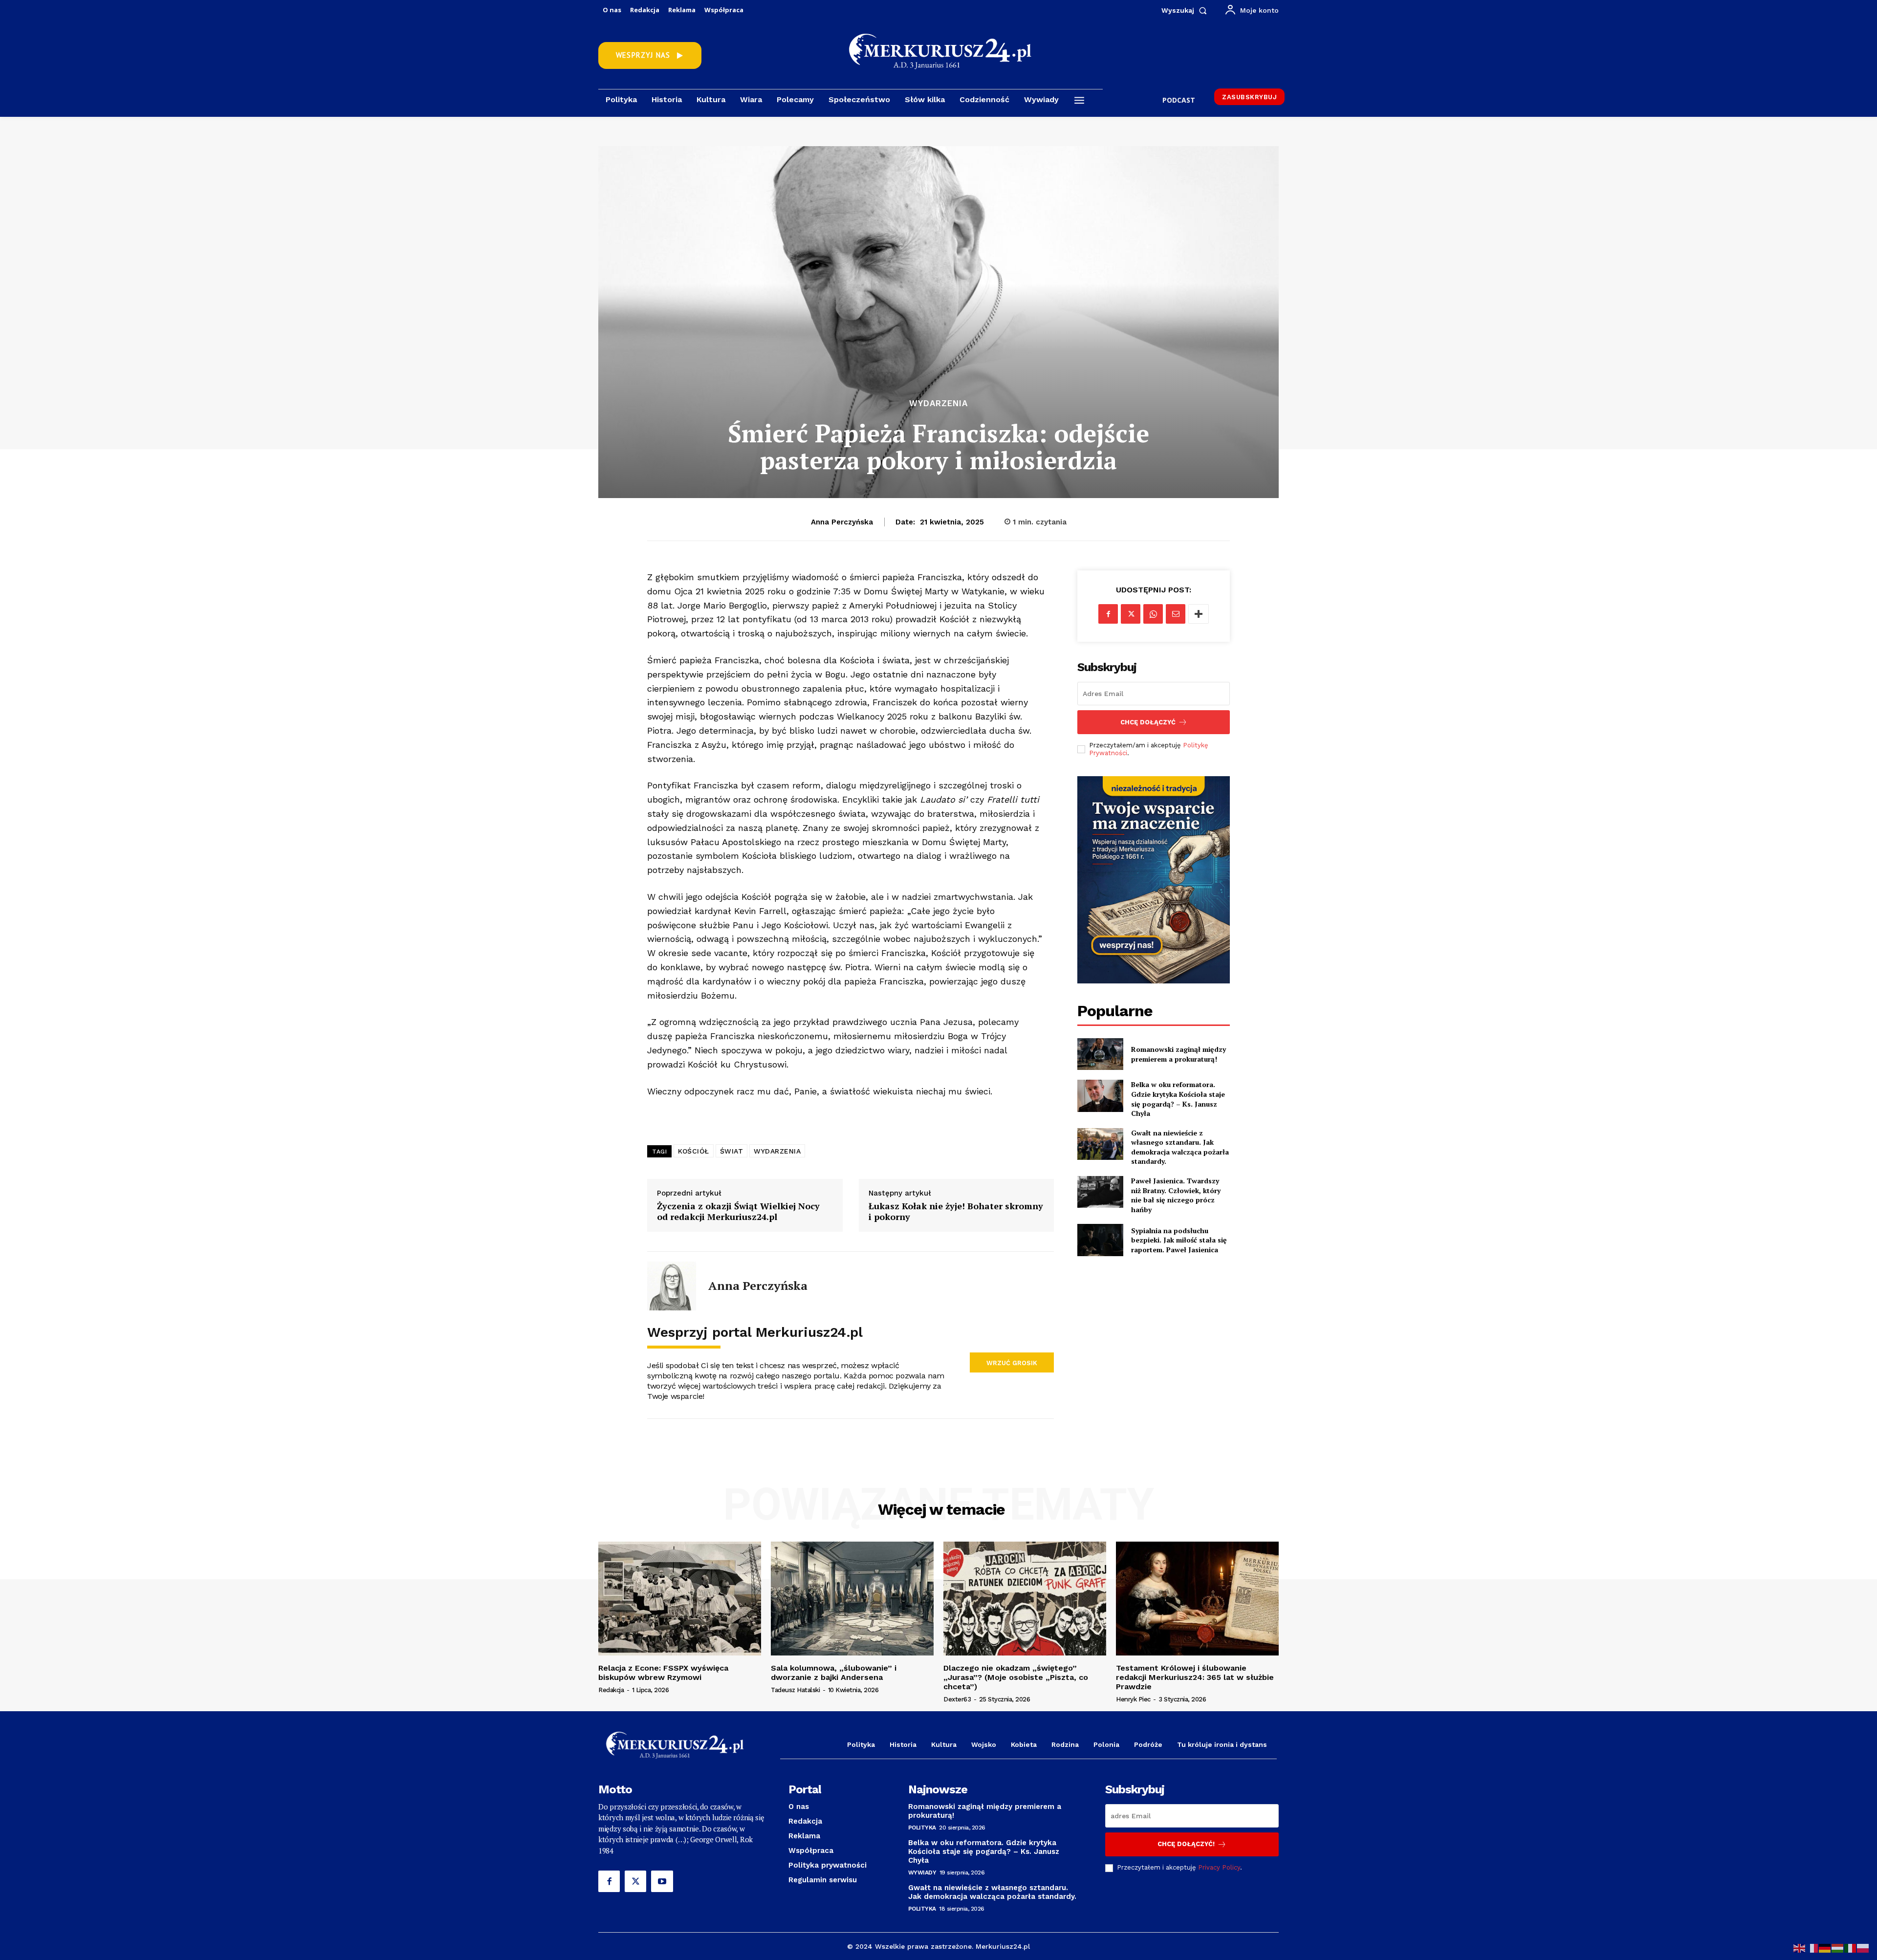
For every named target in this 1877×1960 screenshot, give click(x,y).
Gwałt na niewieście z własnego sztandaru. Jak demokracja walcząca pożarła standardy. (1180, 1147)
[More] (1199, 614)
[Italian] (1851, 1948)
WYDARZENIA (777, 1151)
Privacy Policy (1219, 1867)
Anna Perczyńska (842, 522)
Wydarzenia (938, 403)
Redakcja (611, 1690)
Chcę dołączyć (1148, 722)
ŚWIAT (732, 1151)
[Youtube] (662, 1881)
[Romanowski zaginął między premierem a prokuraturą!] (1100, 1054)
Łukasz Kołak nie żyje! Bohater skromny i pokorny (956, 1211)
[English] (1800, 1948)
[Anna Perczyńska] (672, 1286)
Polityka (922, 1828)
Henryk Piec (1133, 1699)
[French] (1812, 1948)
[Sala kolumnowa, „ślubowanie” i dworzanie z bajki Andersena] (852, 1599)
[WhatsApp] (1153, 614)
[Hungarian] (1838, 1948)
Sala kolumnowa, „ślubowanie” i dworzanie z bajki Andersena (834, 1673)
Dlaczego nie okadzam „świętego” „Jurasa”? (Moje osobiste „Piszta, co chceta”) (1016, 1677)
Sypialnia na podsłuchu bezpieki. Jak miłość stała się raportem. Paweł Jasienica (1179, 1240)
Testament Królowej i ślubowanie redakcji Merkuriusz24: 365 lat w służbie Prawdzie (1195, 1677)
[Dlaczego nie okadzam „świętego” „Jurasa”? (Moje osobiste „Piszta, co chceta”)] (1025, 1599)
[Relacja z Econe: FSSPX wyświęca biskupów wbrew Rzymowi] (680, 1599)
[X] (1131, 614)
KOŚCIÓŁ (694, 1151)
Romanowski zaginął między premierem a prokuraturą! (1179, 1054)
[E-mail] (1176, 614)
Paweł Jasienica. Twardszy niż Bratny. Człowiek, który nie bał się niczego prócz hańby (1176, 1195)
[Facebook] (1108, 614)
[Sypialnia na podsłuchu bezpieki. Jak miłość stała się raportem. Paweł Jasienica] (1100, 1240)
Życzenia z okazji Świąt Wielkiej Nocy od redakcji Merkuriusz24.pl (738, 1211)
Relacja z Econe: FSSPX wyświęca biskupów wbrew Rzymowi (663, 1673)
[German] (1825, 1948)
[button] (1186, 10)
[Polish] (1863, 1948)
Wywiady (922, 1873)
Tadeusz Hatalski (795, 1690)
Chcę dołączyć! (1186, 1844)
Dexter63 (957, 1699)
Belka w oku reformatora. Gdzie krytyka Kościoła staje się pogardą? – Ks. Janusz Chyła (1178, 1099)
